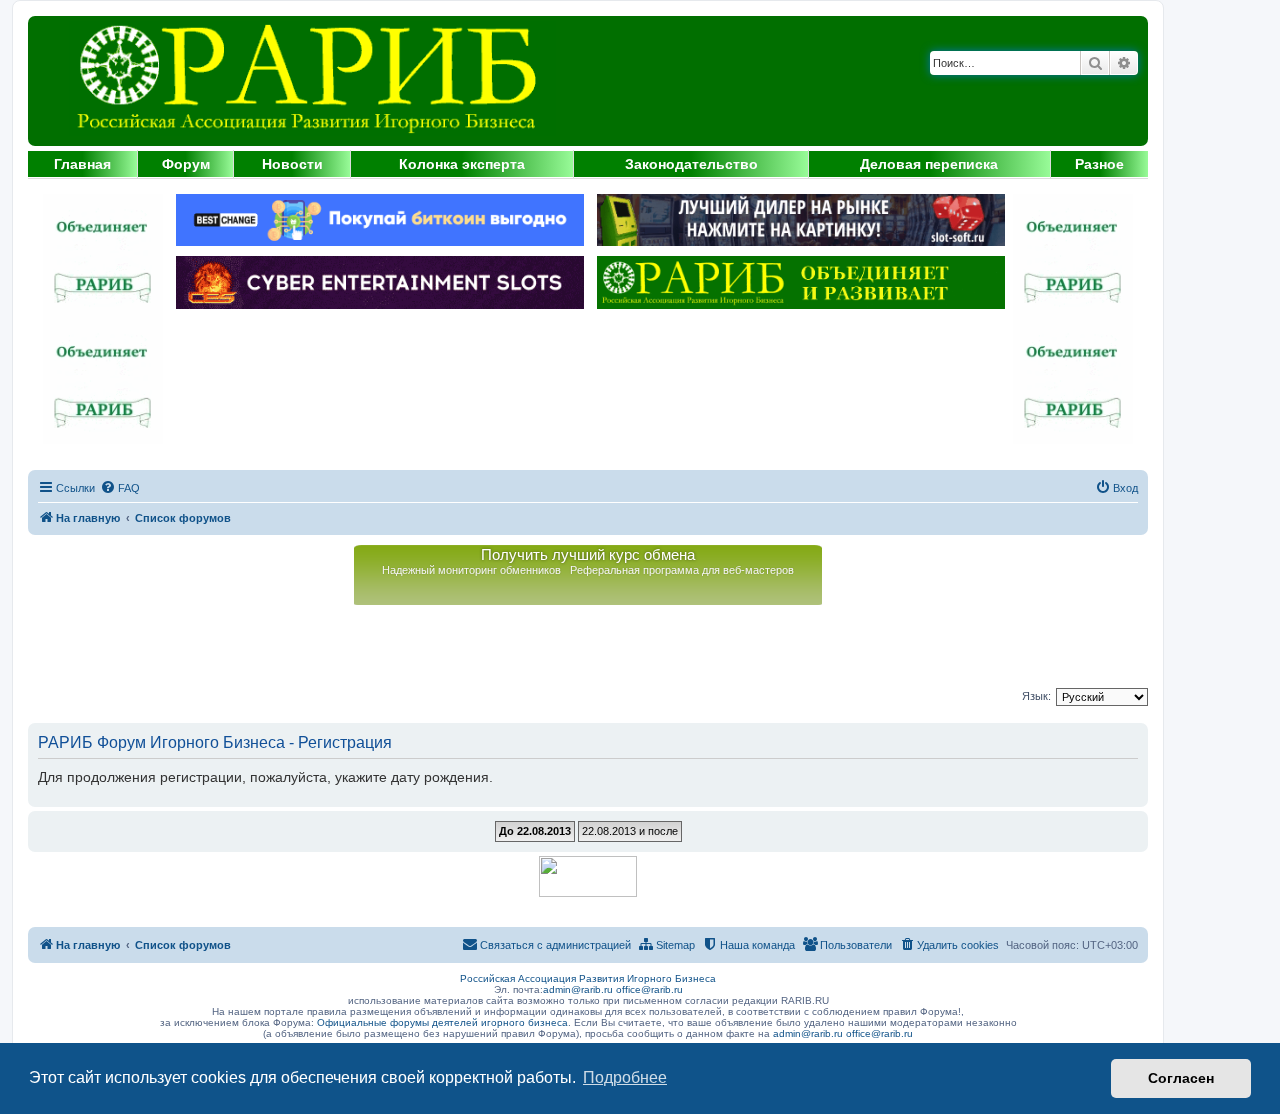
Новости (292, 164)
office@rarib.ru (649, 989)
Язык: (1036, 696)
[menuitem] (120, 488)
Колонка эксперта (462, 164)
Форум (186, 164)
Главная (82, 164)
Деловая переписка (929, 164)
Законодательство (691, 164)
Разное (1099, 164)
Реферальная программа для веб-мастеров (682, 570)
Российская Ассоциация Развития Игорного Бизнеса (588, 978)
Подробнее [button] (625, 1077)
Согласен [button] (1181, 1078)
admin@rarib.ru (578, 989)
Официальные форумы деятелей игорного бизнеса (442, 1022)
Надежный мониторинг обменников (471, 570)
